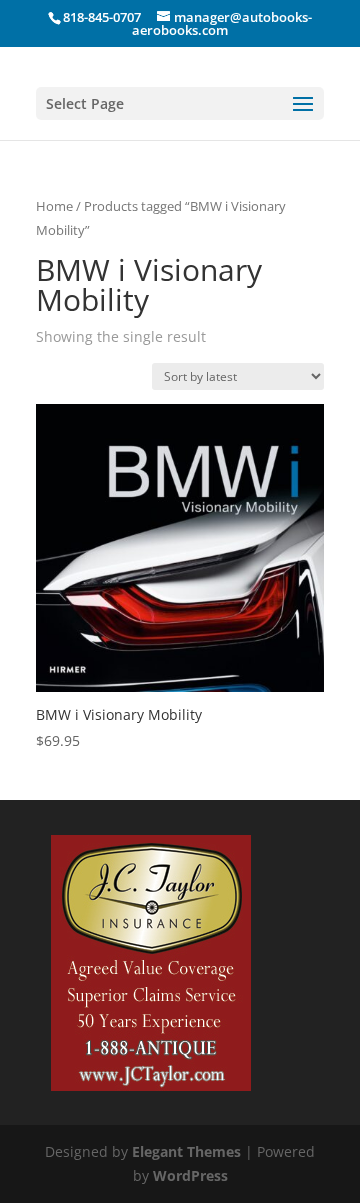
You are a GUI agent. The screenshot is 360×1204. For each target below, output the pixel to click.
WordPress (190, 1175)
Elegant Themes (186, 1151)
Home (54, 206)
